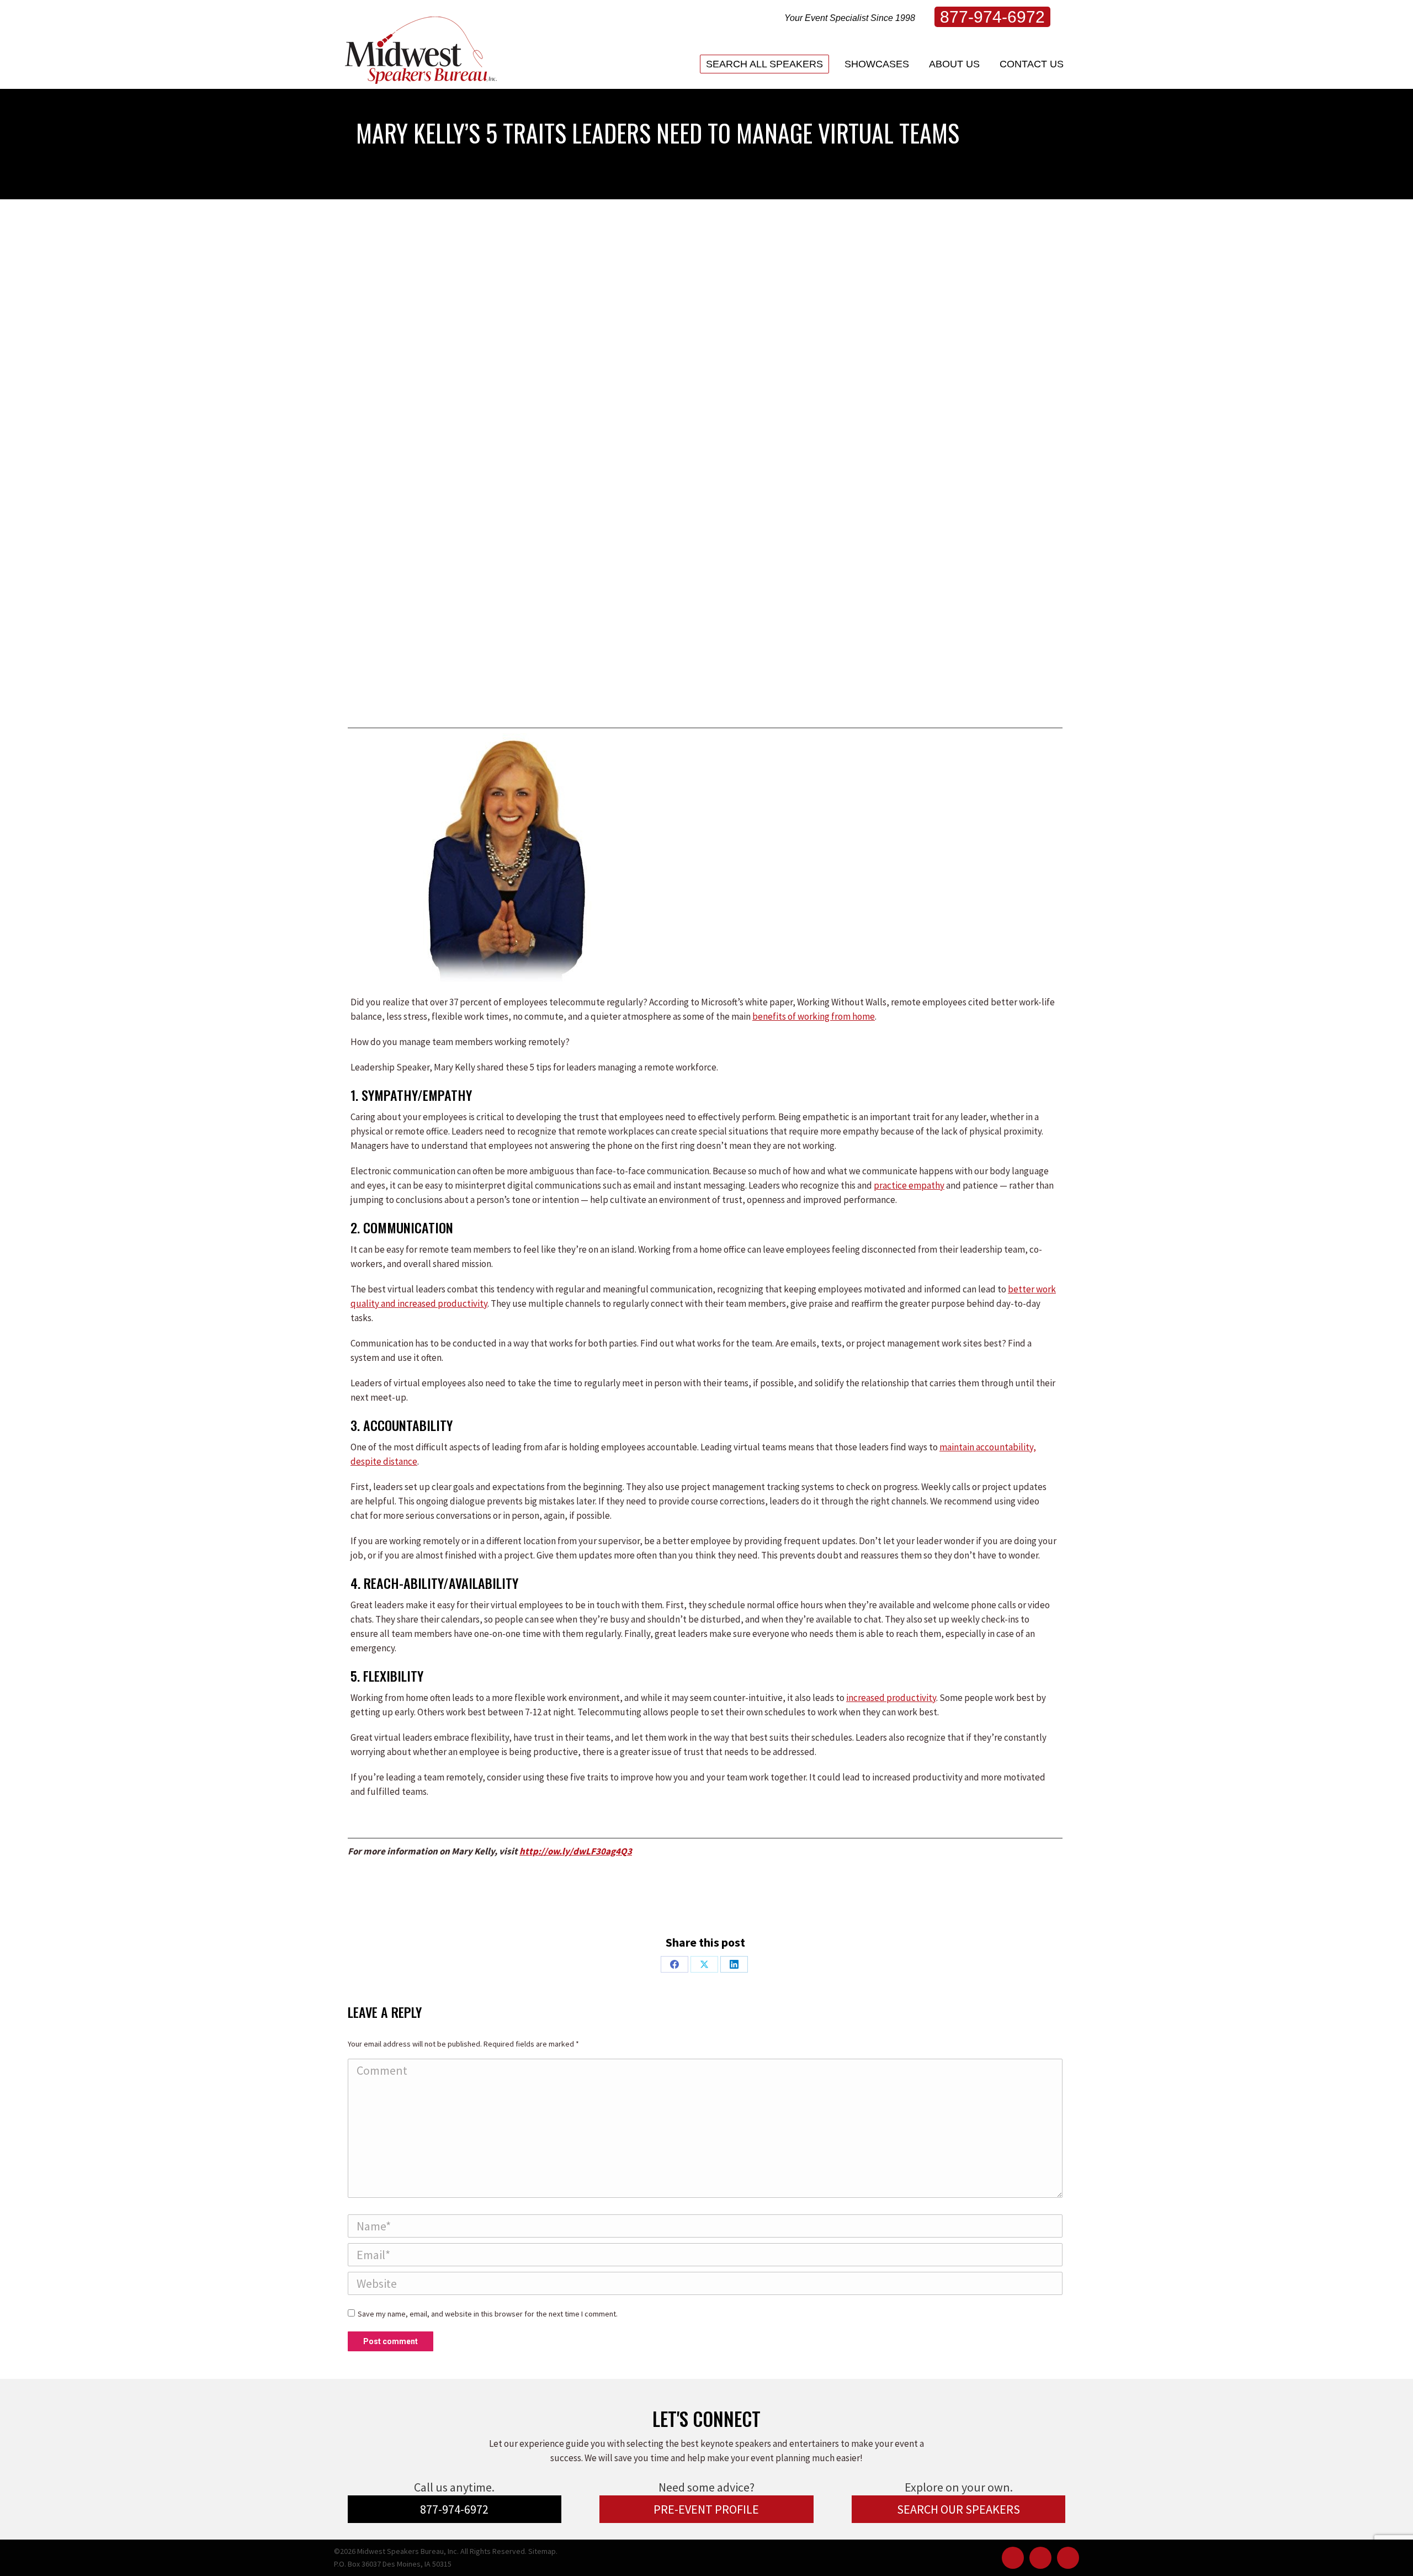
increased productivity (891, 1698)
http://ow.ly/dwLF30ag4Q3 (576, 1851)
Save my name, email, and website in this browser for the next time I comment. (488, 2314)
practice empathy (909, 1185)
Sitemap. (543, 2551)
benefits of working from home (814, 1016)
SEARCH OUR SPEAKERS (958, 2509)
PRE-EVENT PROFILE (706, 2509)
